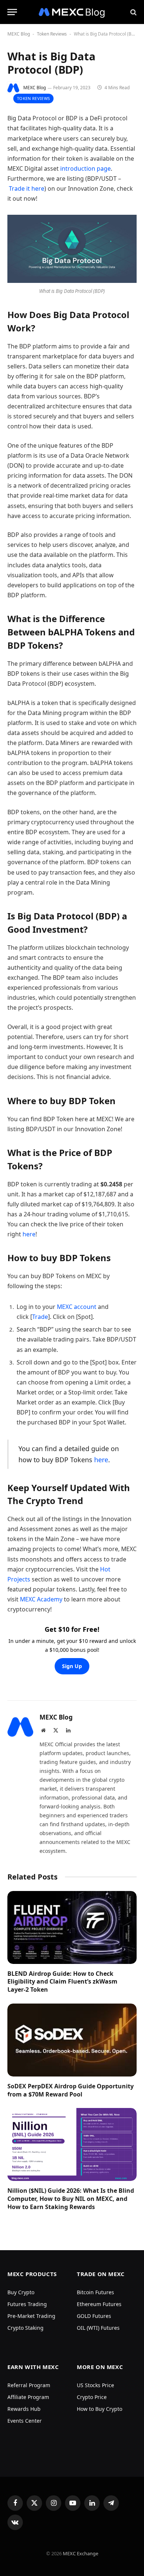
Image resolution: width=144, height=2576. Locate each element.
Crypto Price (92, 2397)
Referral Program (29, 2385)
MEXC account (76, 1307)
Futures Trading (27, 2304)
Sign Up (72, 1666)
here (29, 1234)
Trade (40, 1317)
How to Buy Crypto (100, 2409)
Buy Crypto (21, 2292)
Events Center (25, 2421)
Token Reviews (52, 34)
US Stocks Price (95, 2385)
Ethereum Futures (99, 2304)
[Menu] (12, 12)
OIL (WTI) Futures (98, 2328)
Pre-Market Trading (31, 2316)
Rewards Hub (24, 2409)
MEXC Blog (19, 34)
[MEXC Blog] (72, 12)
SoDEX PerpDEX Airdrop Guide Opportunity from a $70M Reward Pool (71, 2090)
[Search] (133, 12)
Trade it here (27, 188)
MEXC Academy (41, 1599)
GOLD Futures (94, 2316)
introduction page (85, 168)
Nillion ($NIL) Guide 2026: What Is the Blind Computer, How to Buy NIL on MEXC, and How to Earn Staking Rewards (71, 2199)
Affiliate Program (28, 2397)
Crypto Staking (25, 2328)
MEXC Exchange (80, 2553)
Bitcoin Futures (95, 2292)
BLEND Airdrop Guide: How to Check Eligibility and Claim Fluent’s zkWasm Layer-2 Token (62, 1982)
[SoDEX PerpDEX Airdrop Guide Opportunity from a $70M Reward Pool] (72, 2040)
